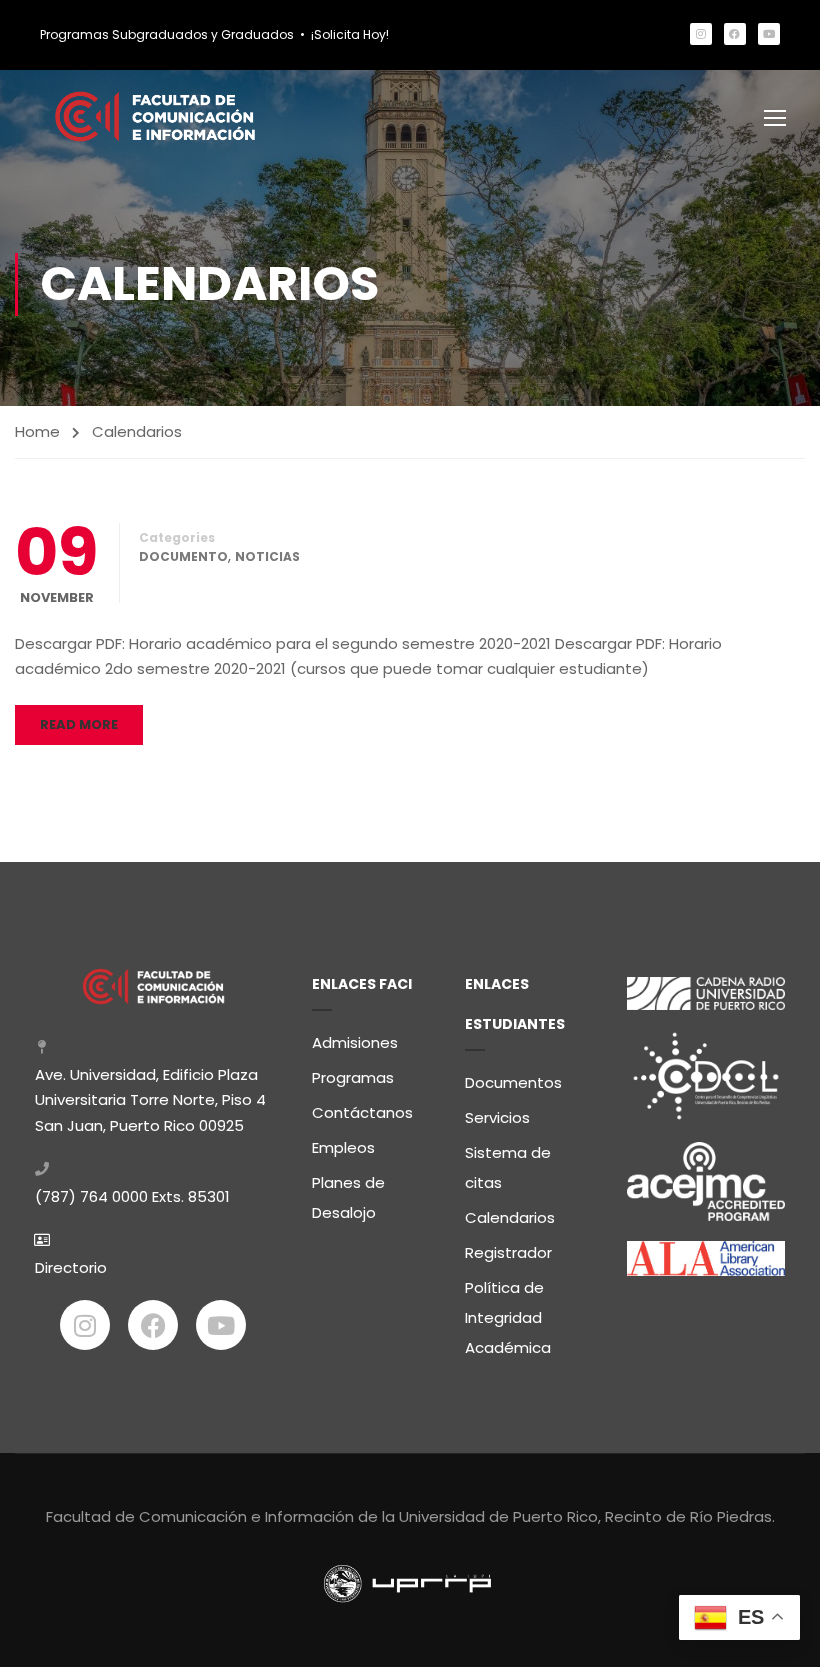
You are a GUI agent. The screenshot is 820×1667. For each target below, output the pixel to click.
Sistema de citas (508, 1167)
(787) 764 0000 (91, 1196)
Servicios (497, 1117)
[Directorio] (42, 1240)
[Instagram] (701, 34)
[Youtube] (769, 34)
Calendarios (510, 1217)
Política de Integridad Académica (508, 1317)
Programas (353, 1077)
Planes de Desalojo (348, 1197)
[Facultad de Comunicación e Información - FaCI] (155, 116)
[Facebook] (735, 34)
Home (37, 431)
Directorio (71, 1267)
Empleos (343, 1147)
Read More (79, 724)
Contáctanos (362, 1112)
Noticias (267, 556)
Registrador (508, 1252)
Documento (183, 556)
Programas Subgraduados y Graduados (167, 34)
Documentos (513, 1082)
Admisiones (355, 1042)
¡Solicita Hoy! (350, 34)
